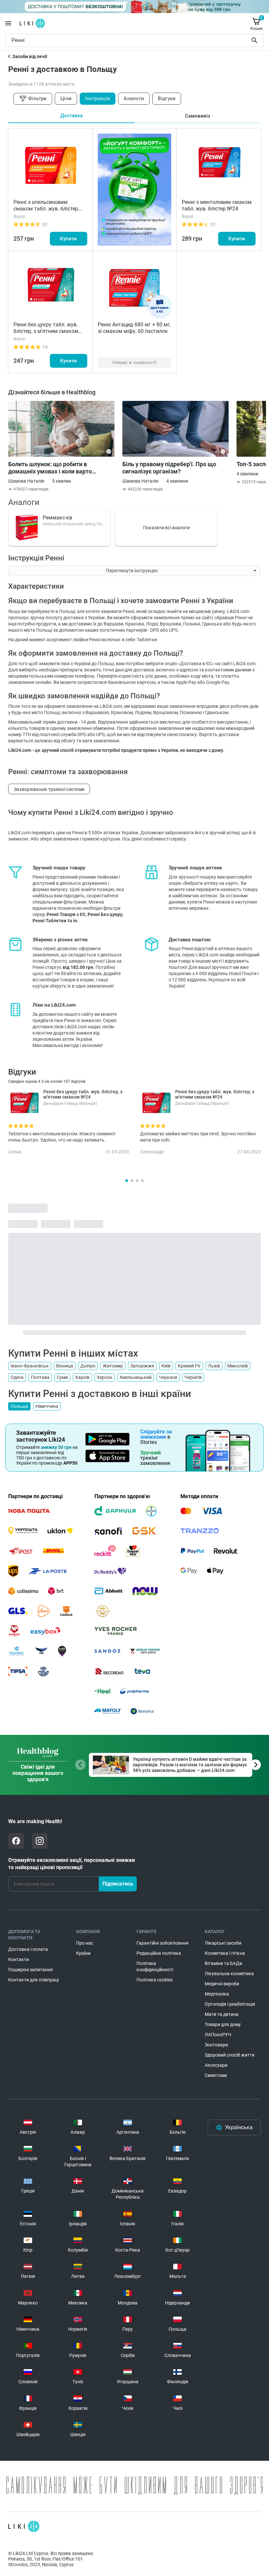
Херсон (104, 1377)
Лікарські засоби (223, 1943)
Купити (68, 239)
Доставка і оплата (28, 1949)
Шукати (256, 40)
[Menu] (8, 23)
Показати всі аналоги (166, 528)
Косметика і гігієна (225, 1953)
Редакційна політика (159, 1953)
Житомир (113, 1366)
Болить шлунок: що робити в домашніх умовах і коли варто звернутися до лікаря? (50, 468)
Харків (82, 1377)
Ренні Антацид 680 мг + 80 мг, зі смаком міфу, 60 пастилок (134, 328)
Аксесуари (216, 2065)
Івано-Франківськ (30, 1366)
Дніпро (88, 1366)
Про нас (85, 1943)
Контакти (19, 1959)
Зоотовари (216, 2045)
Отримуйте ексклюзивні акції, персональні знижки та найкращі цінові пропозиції (72, 1864)
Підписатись (118, 1884)
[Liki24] (24, 2526)
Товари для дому (223, 2024)
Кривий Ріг (189, 1366)
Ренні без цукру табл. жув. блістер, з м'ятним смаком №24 (46, 331)
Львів (214, 1366)
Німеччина (47, 1406)
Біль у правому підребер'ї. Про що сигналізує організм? (169, 468)
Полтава (40, 1377)
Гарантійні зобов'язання (163, 1943)
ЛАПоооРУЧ (218, 2035)
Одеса (17, 1377)
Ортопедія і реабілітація (230, 2004)
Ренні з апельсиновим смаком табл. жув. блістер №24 (46, 209)
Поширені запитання (31, 1970)
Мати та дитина (222, 2014)
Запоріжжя (142, 1366)
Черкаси (168, 1377)
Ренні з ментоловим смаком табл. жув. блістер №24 (217, 205)
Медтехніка (217, 1994)
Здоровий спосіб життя (230, 2055)
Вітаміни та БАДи (223, 1963)
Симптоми (216, 2075)
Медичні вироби (222, 1984)
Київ (166, 1366)
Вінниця (65, 1366)
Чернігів (193, 1377)
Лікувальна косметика (229, 1974)
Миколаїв (238, 1366)
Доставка (72, 116)
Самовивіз (198, 116)
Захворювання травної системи (49, 789)
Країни (83, 1953)
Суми (62, 1377)
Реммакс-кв (57, 518)
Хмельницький (135, 1377)
